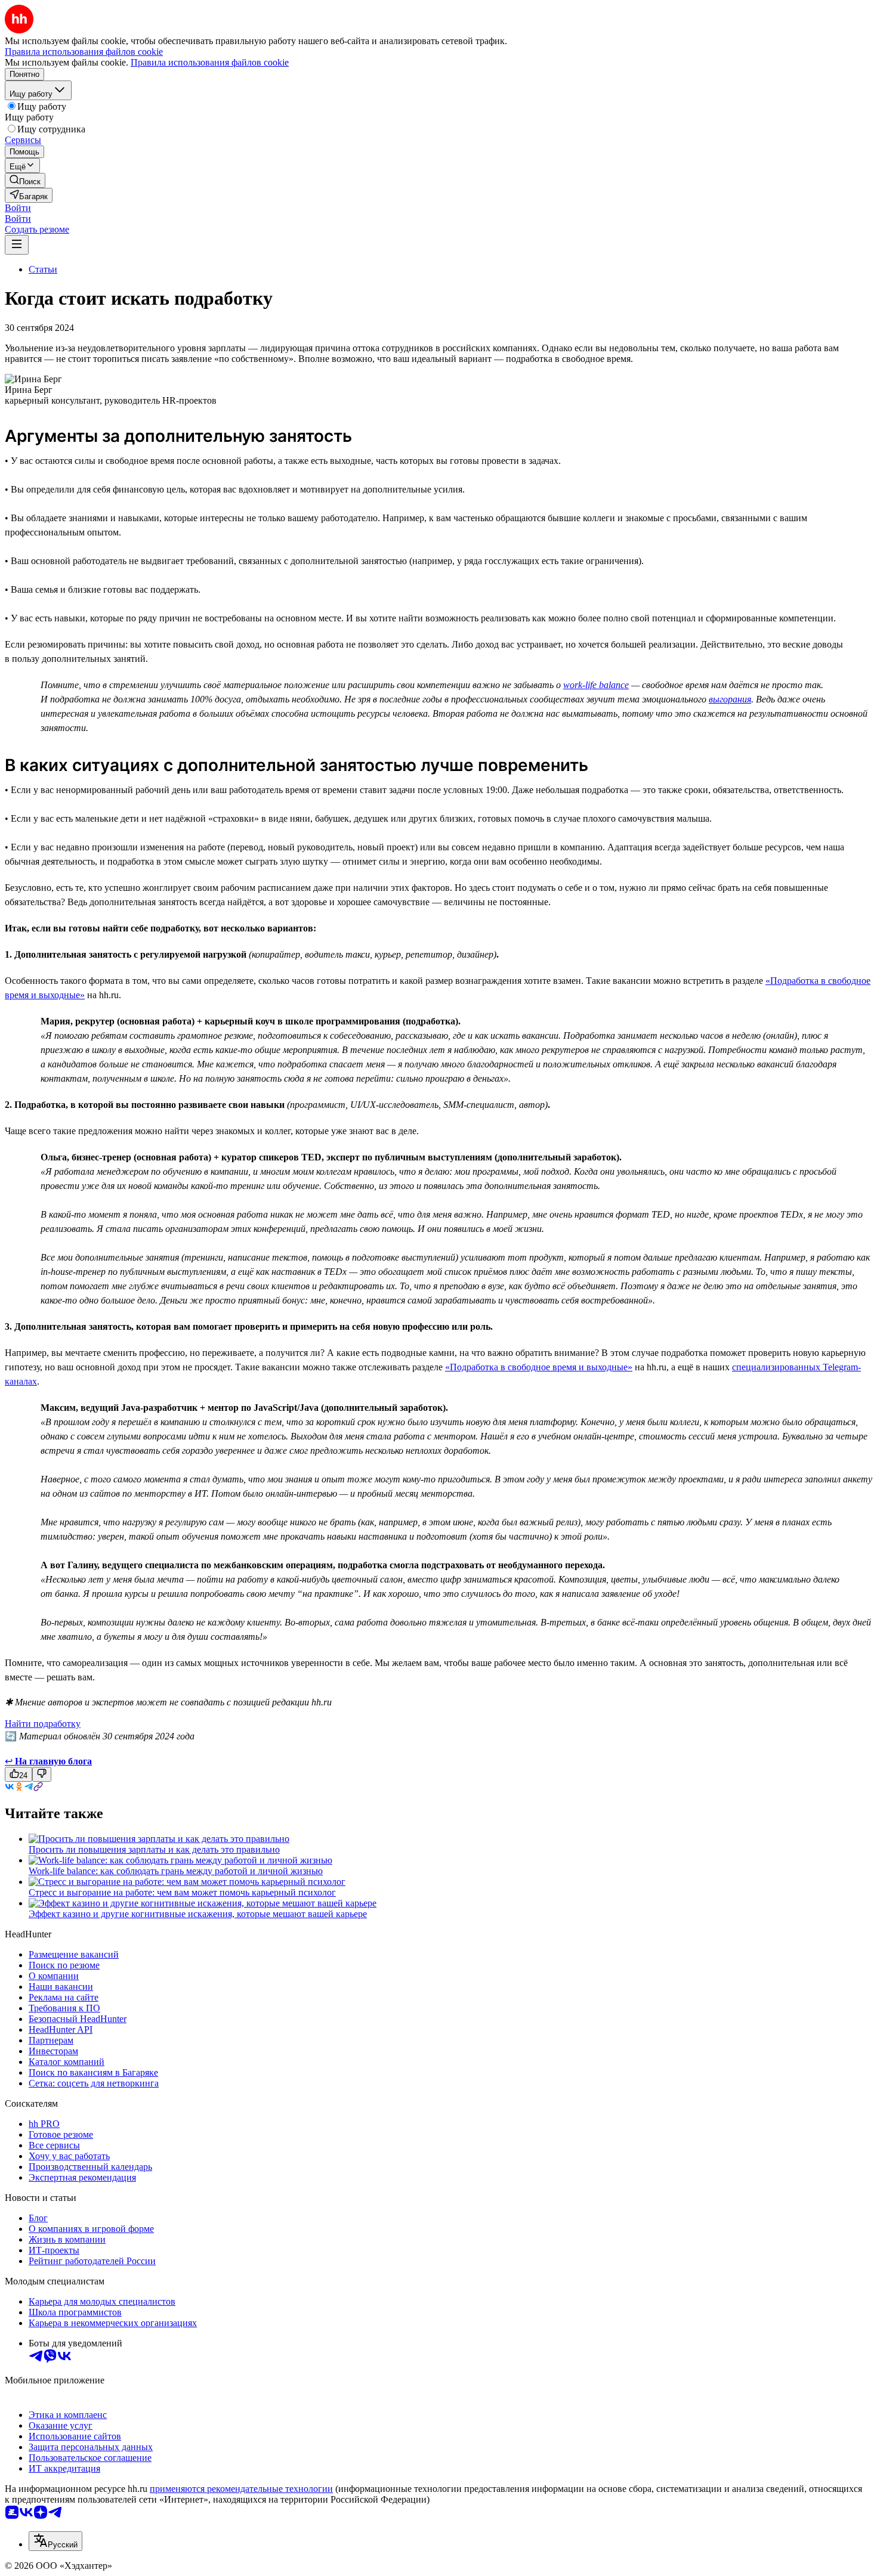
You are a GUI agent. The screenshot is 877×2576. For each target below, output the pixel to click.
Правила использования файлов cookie (210, 62)
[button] (18, 208)
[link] (25, 180)
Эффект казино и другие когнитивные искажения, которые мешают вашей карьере (198, 1914)
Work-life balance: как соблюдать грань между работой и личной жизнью (176, 1871)
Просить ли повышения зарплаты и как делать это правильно (154, 1849)
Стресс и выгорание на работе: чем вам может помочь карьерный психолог (182, 1892)
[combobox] (55, 2541)
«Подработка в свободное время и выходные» (539, 1367)
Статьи (43, 269)
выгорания (730, 699)
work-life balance (596, 685)
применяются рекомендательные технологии (241, 2489)
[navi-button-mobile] (17, 245)
